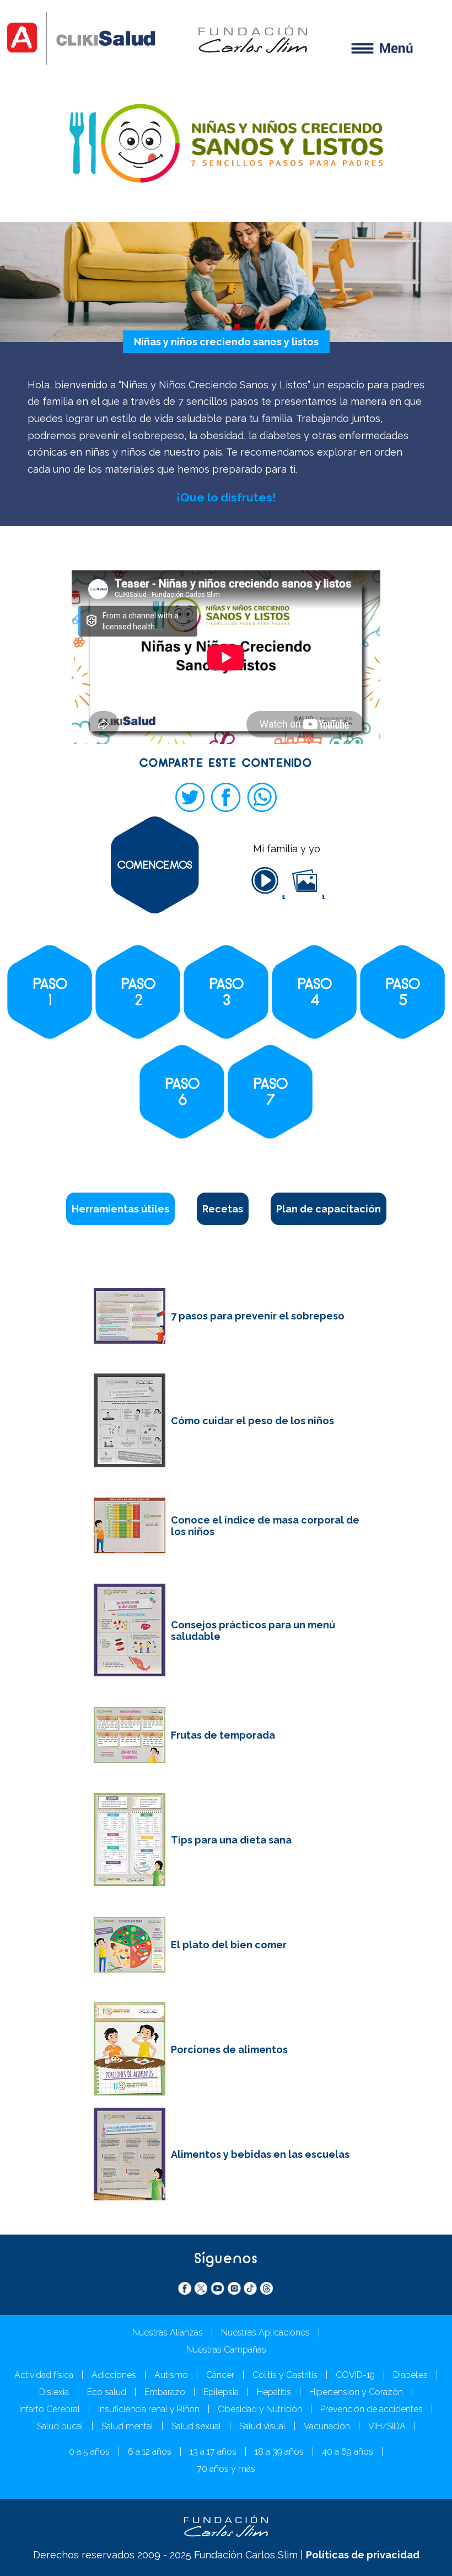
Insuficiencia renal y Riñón (149, 2409)
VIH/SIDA (387, 2426)
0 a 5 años (89, 2452)
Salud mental (127, 2426)
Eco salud (107, 2392)
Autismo (171, 2375)
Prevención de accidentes (372, 2409)
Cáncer (220, 2375)
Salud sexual (196, 2426)
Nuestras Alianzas (168, 2332)
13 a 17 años (213, 2452)
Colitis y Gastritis (285, 2375)
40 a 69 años (348, 2452)
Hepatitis (274, 2392)
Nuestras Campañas (226, 2350)
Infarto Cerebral (50, 2409)
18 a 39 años (279, 2452)
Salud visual (262, 2426)
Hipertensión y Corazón (356, 2392)
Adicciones (114, 2375)
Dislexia (54, 2392)
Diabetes (410, 2375)
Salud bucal (60, 2426)
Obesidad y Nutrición (260, 2409)
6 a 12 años (150, 2452)
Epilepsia (221, 2392)
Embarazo (165, 2392)
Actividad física (44, 2375)
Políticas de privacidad (363, 2555)
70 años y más (226, 2469)
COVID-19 (355, 2375)
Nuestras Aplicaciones (265, 2332)
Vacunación (327, 2426)
